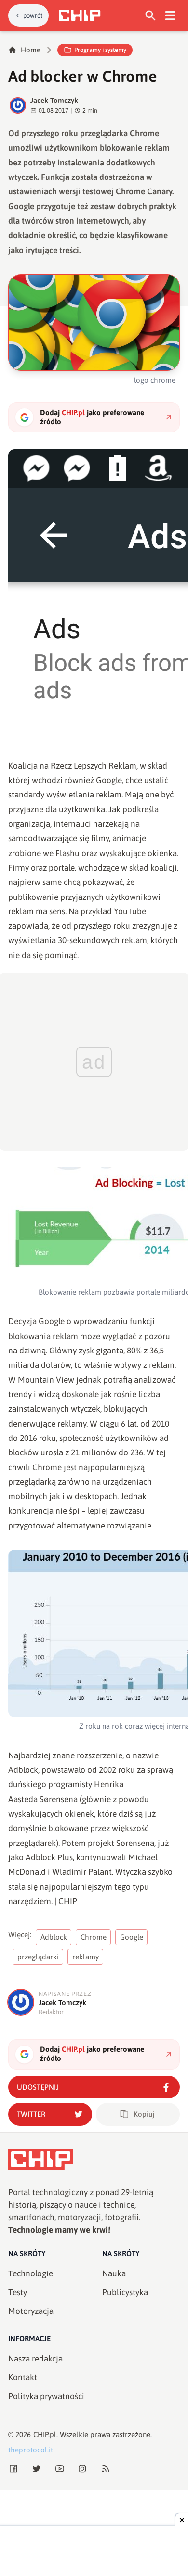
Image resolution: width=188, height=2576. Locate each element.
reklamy (86, 1957)
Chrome (94, 1937)
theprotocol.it (31, 2450)
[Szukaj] (151, 16)
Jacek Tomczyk (54, 100)
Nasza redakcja (35, 2359)
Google (132, 1937)
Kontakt (23, 2377)
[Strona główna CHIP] (80, 15)
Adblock (54, 1937)
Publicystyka (125, 2292)
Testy (18, 2292)
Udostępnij (38, 2087)
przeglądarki (38, 1957)
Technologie (31, 2273)
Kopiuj (144, 2114)
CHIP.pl (45, 2434)
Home (31, 50)
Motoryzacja (31, 2311)
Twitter (31, 2114)
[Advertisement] (94, 2552)
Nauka (114, 2273)
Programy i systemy (100, 50)
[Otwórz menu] (170, 16)
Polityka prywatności (46, 2396)
